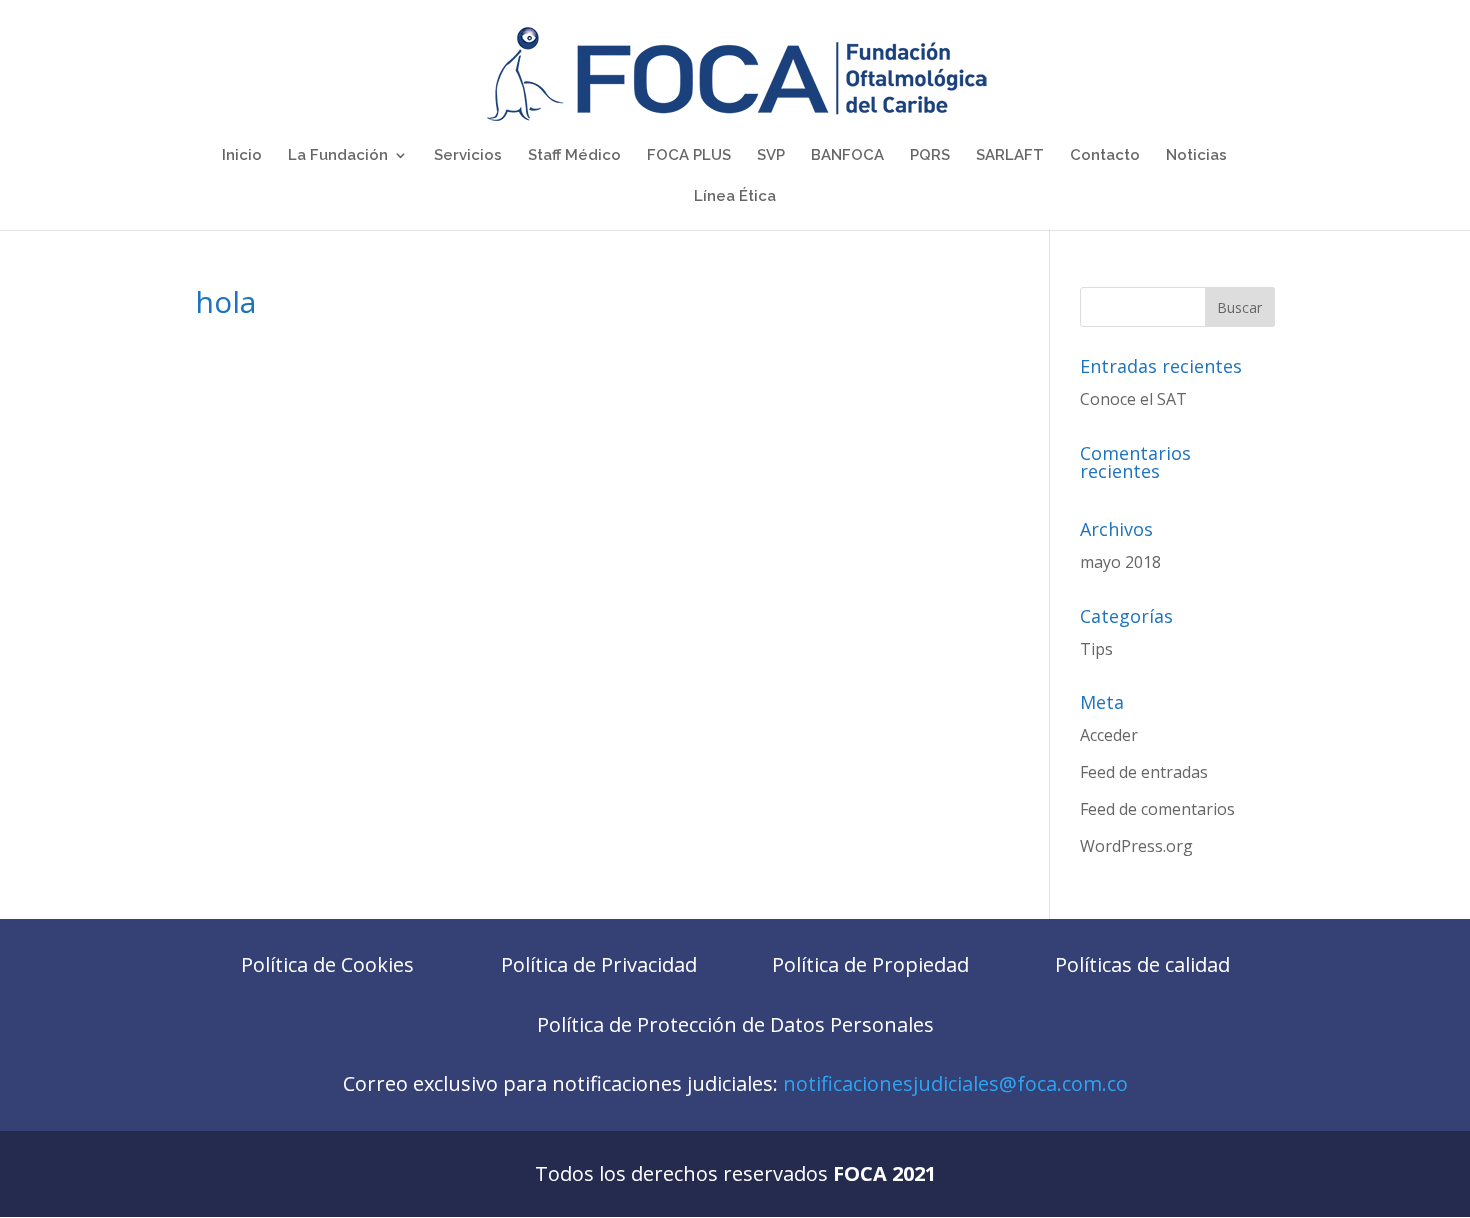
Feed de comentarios (1157, 809)
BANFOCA (847, 156)
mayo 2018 (1120, 562)
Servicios (468, 156)
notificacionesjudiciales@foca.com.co (955, 1083)
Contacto (1105, 156)
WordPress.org (1136, 846)
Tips (1096, 649)
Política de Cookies (327, 964)
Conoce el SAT (1133, 399)
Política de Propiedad (870, 964)
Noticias (1196, 156)
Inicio (242, 156)
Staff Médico (574, 156)
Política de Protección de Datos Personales (735, 1024)
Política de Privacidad (599, 964)
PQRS (930, 156)
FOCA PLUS (689, 156)
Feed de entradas (1144, 772)
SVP (771, 156)
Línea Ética (735, 197)
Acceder (1109, 735)
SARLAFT (1010, 156)
